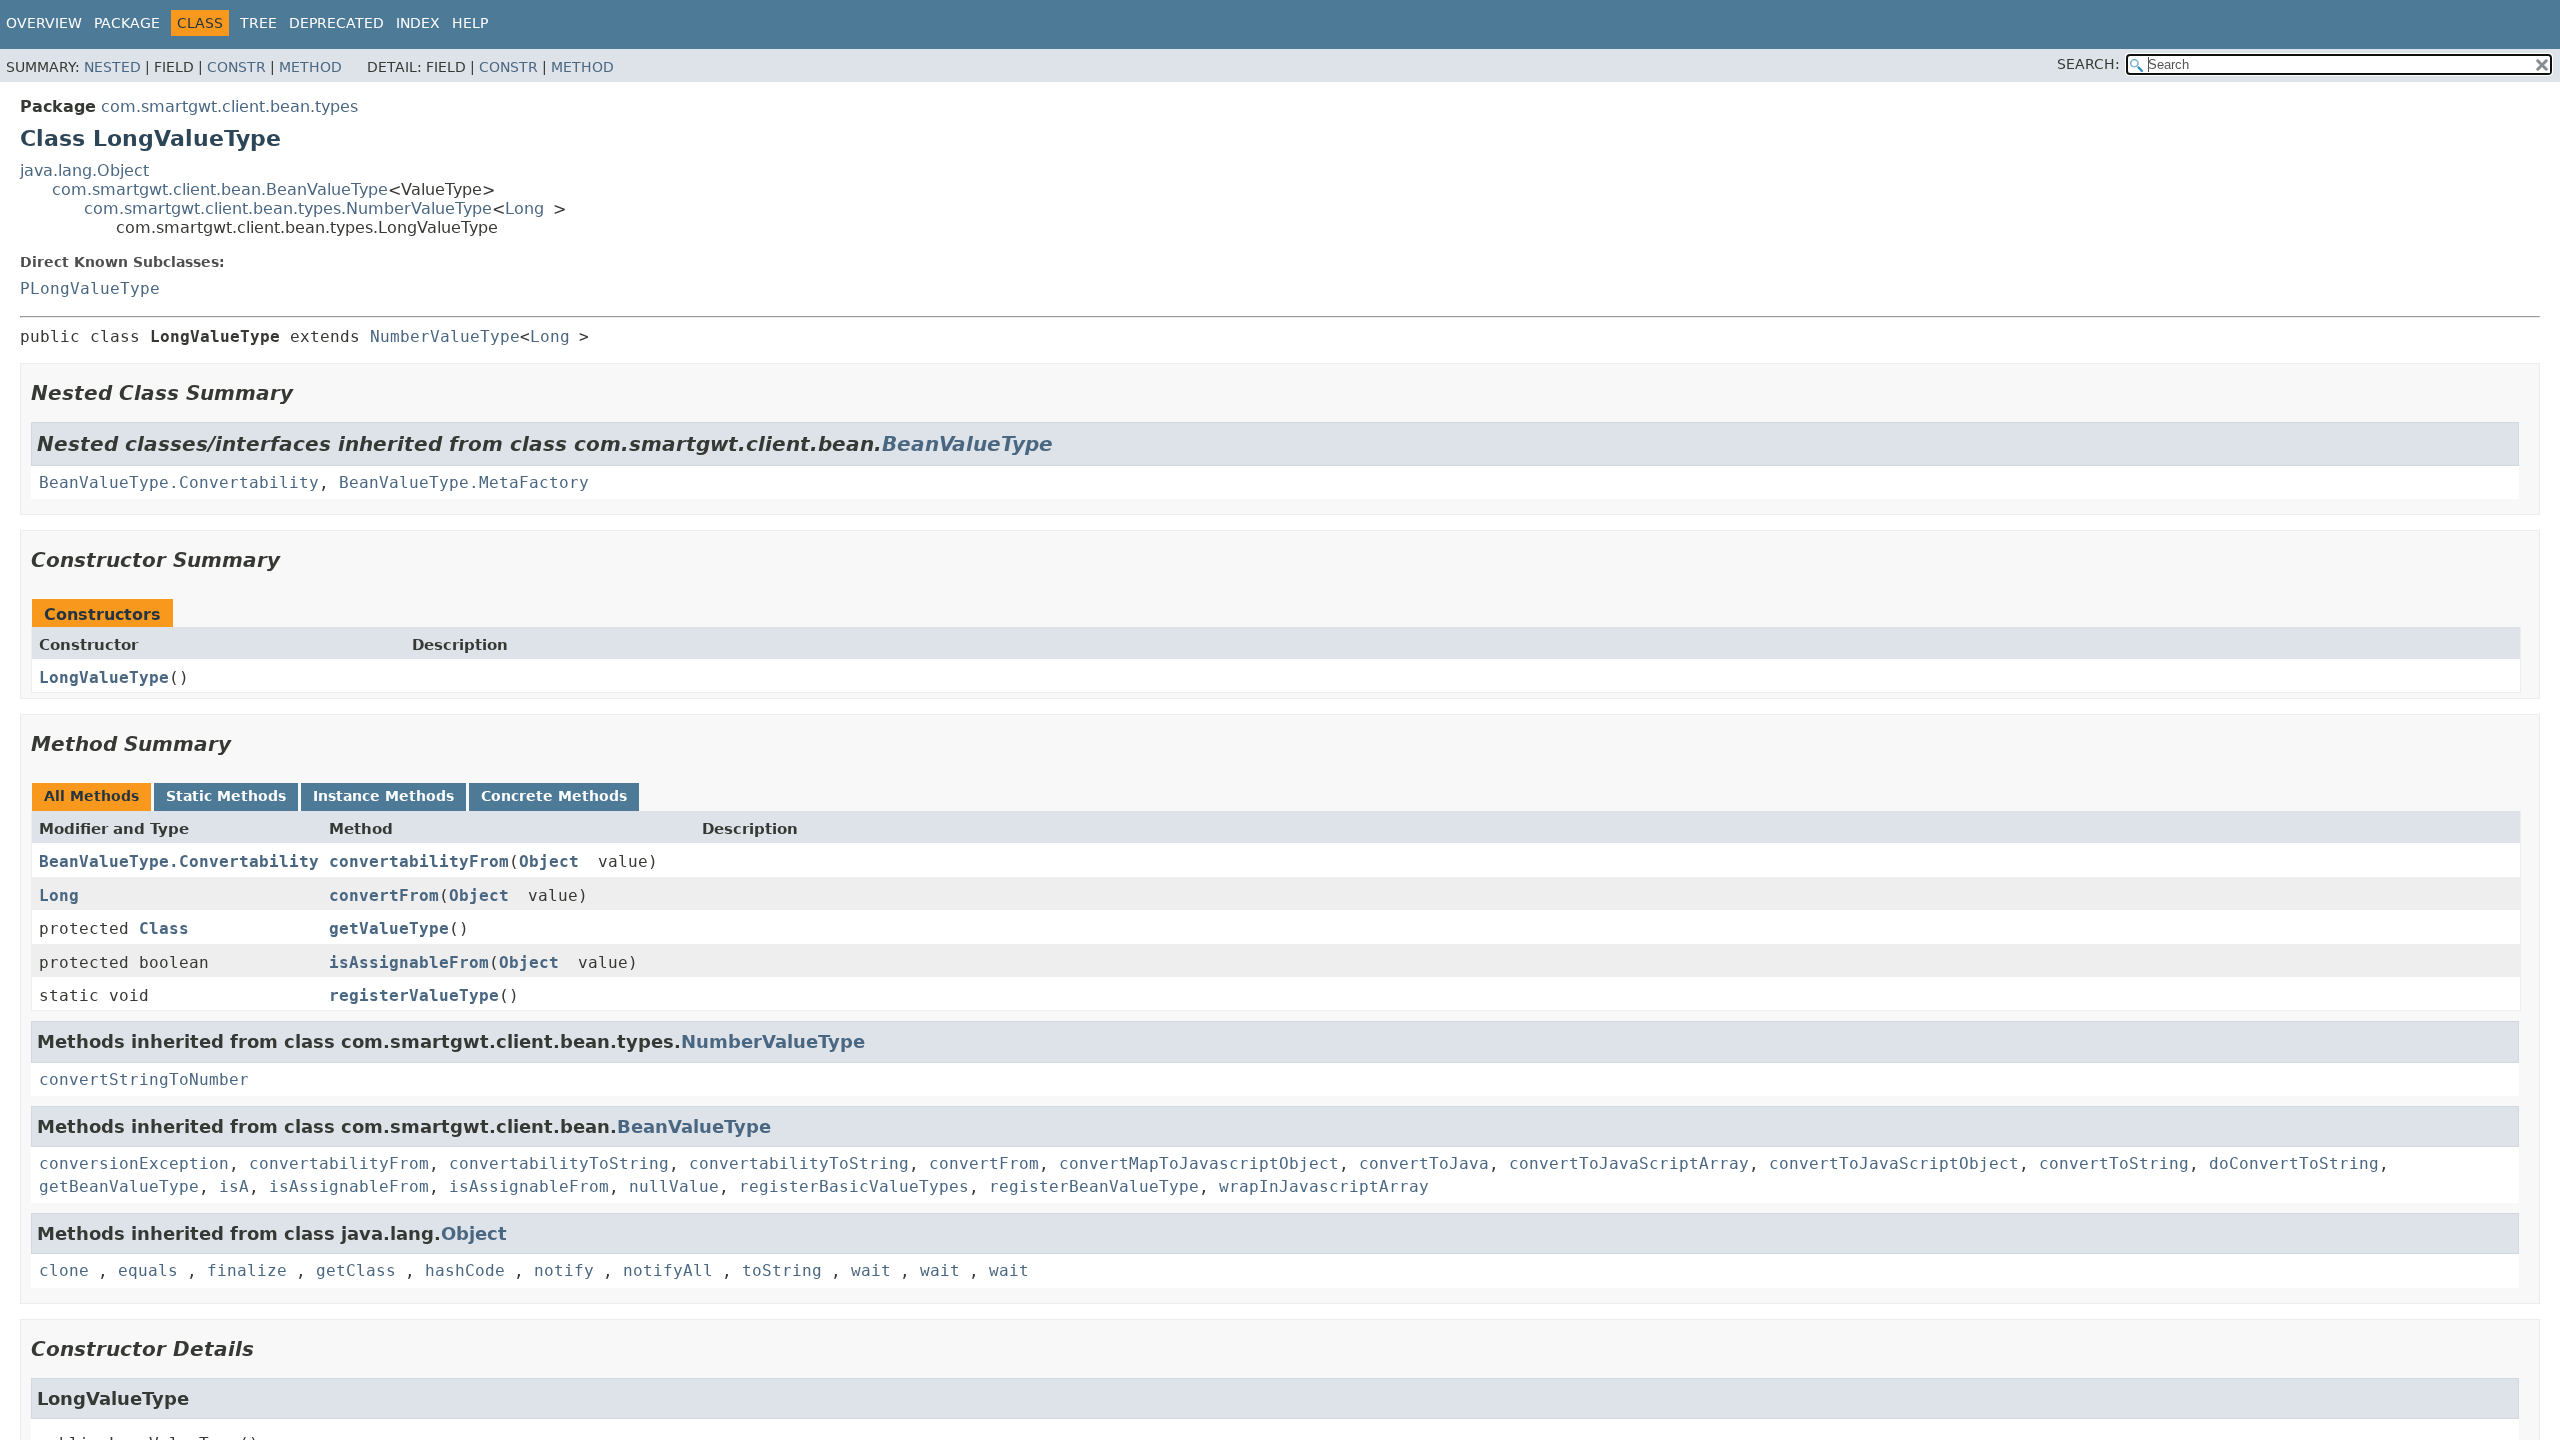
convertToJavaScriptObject (1894, 1163)
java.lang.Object (84, 170)
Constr (236, 67)
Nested (112, 67)
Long (524, 208)
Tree (258, 23)
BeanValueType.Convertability (179, 482)
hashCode (465, 1270)
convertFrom (384, 895)
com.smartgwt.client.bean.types (229, 106)
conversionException (134, 1163)
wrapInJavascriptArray (1324, 1186)
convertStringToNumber (144, 1079)
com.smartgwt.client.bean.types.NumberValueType (288, 208)
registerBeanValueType (1094, 1186)
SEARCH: (2088, 64)
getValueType (389, 928)
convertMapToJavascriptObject (1199, 1163)
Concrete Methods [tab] (554, 796)
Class (164, 928)
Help (470, 23)
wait (871, 1270)
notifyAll (668, 1270)
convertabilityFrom (419, 861)
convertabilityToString (559, 1163)
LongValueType (104, 677)
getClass (356, 1270)
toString (782, 1270)
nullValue (674, 1186)
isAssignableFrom (409, 962)
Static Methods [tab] (226, 796)
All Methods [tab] (91, 796)
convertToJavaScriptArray (1629, 1163)
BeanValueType (967, 444)
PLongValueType (90, 288)
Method (310, 67)
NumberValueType (445, 336)
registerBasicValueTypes (854, 1186)
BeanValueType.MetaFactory (464, 482)
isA (234, 1186)
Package (127, 23)
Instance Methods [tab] (383, 796)
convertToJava (1424, 1163)
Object (549, 861)
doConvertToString (2294, 1163)
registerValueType (414, 995)
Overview (44, 23)
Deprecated (336, 23)
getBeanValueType (119, 1186)
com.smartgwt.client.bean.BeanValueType (220, 189)
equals (148, 1270)
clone (64, 1270)
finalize (247, 1270)
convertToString (2114, 1163)
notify (564, 1270)
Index (418, 23)
